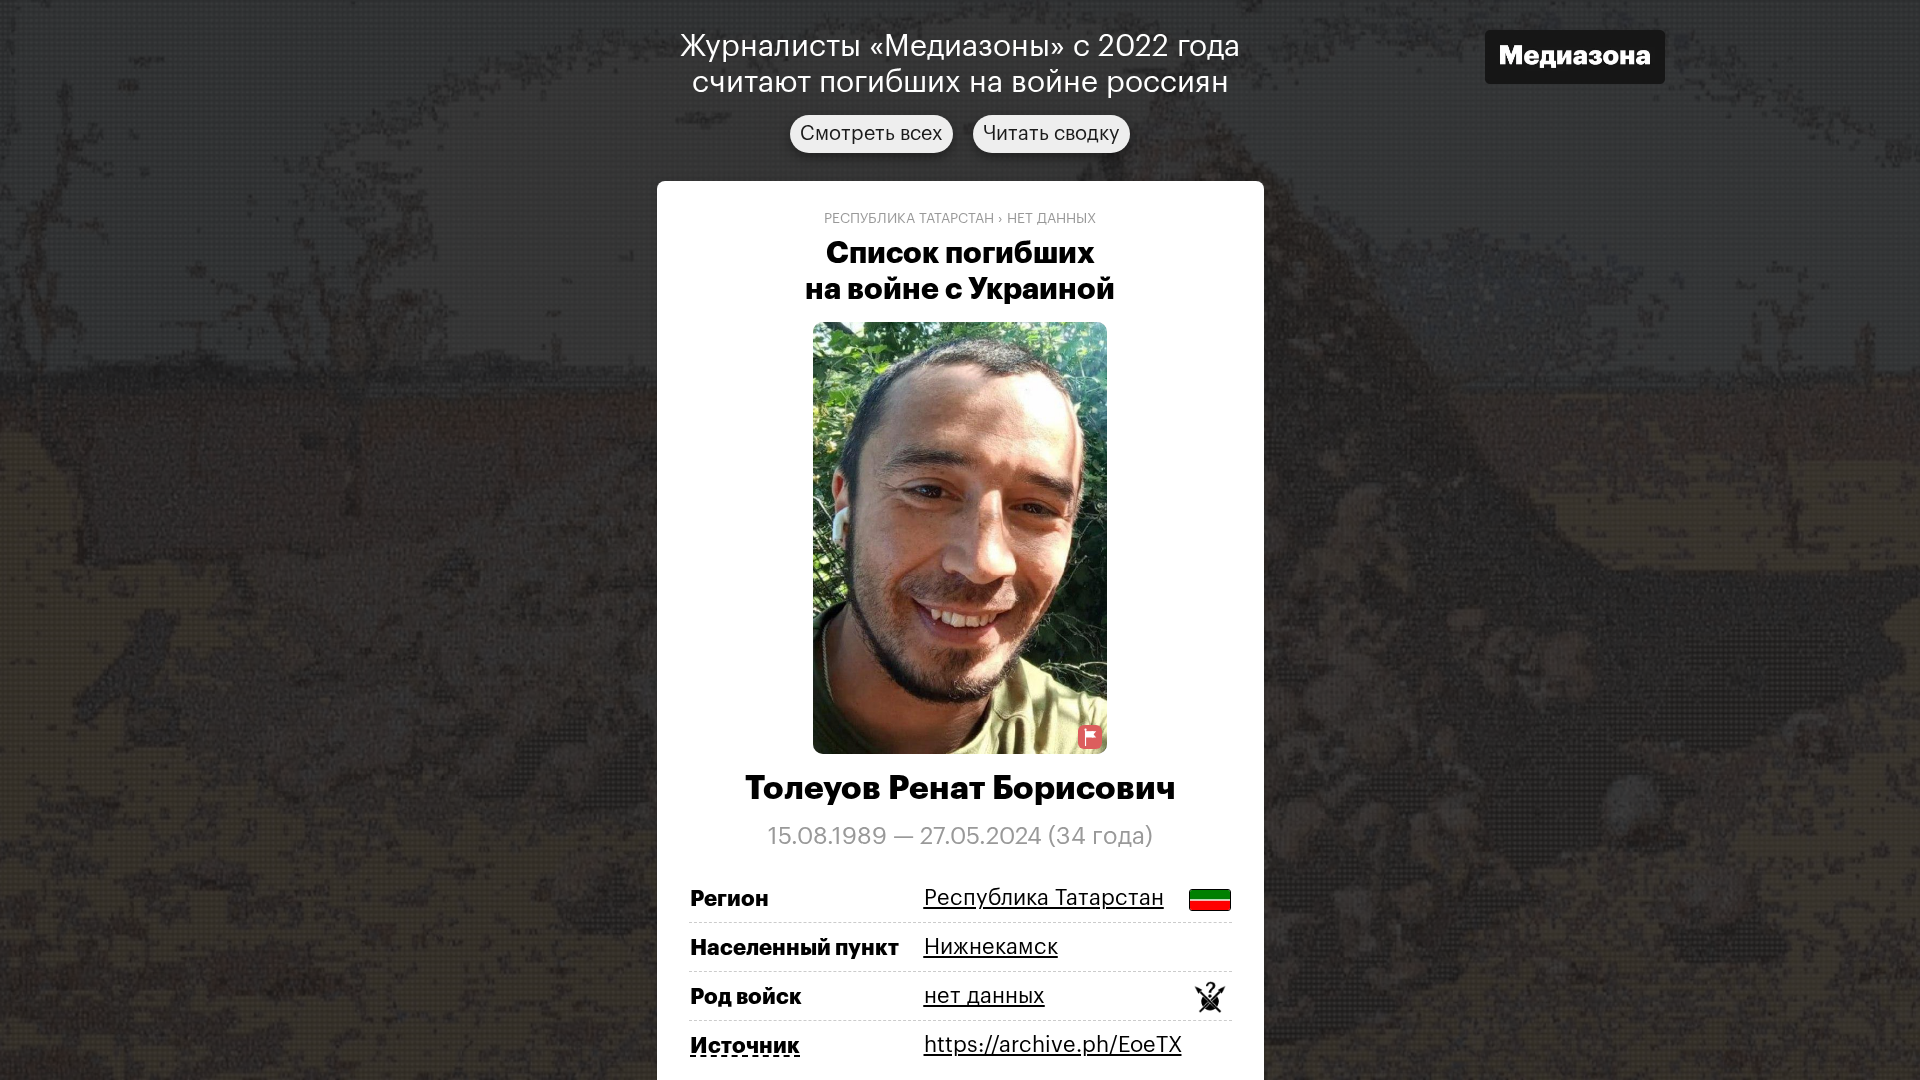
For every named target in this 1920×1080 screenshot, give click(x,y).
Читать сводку (1051, 134)
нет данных (1051, 219)
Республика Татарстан (909, 219)
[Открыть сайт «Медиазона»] (1575, 59)
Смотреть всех (871, 134)
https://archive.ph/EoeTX (1053, 1045)
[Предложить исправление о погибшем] (1090, 737)
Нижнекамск (991, 947)
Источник (745, 1046)
